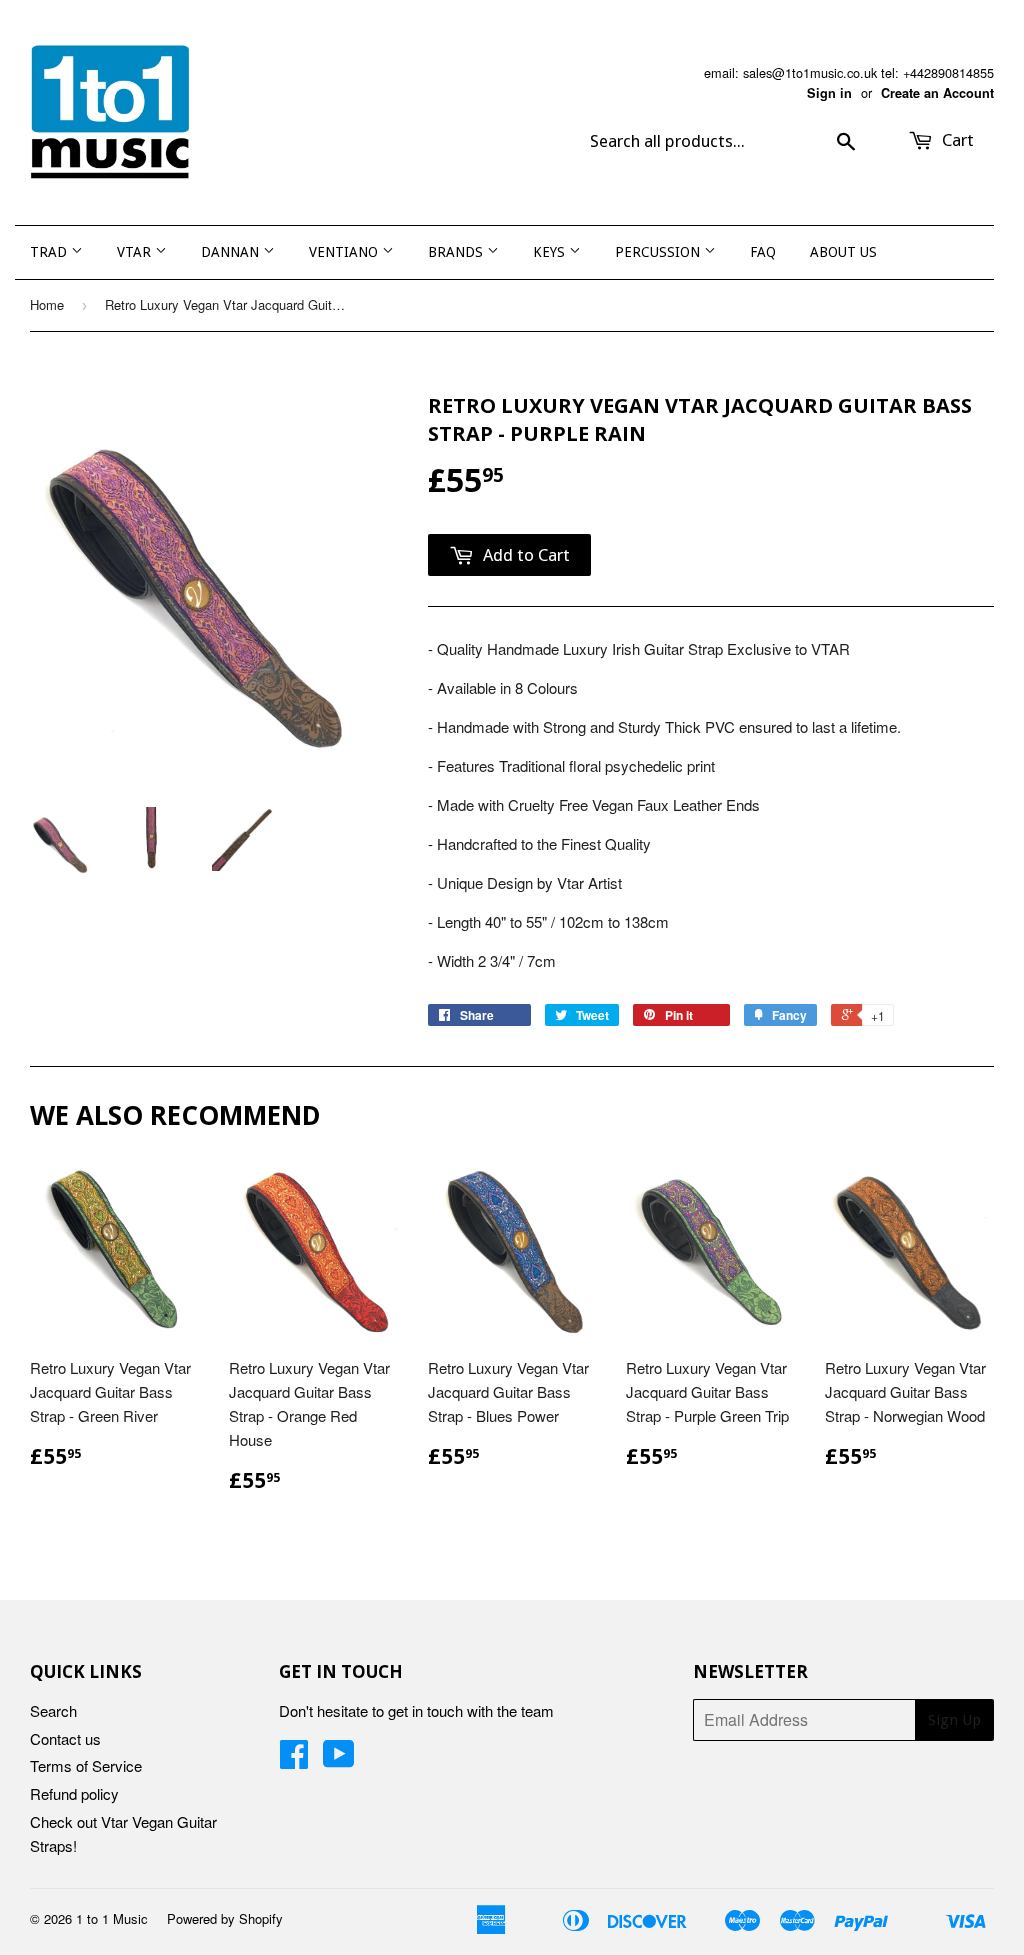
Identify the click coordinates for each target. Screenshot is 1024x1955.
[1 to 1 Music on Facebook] (294, 1759)
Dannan (232, 252)
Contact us (65, 1738)
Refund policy (74, 1793)
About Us (843, 252)
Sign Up (954, 1720)
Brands (457, 252)
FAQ (763, 252)
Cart (956, 140)
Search (53, 1710)
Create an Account (937, 93)
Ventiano (345, 252)
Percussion (659, 252)
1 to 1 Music (112, 1918)
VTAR (136, 252)
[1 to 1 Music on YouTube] (339, 1759)
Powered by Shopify (225, 1918)
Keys (551, 252)
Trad (50, 252)
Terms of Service (86, 1765)
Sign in (829, 93)
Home (47, 304)
